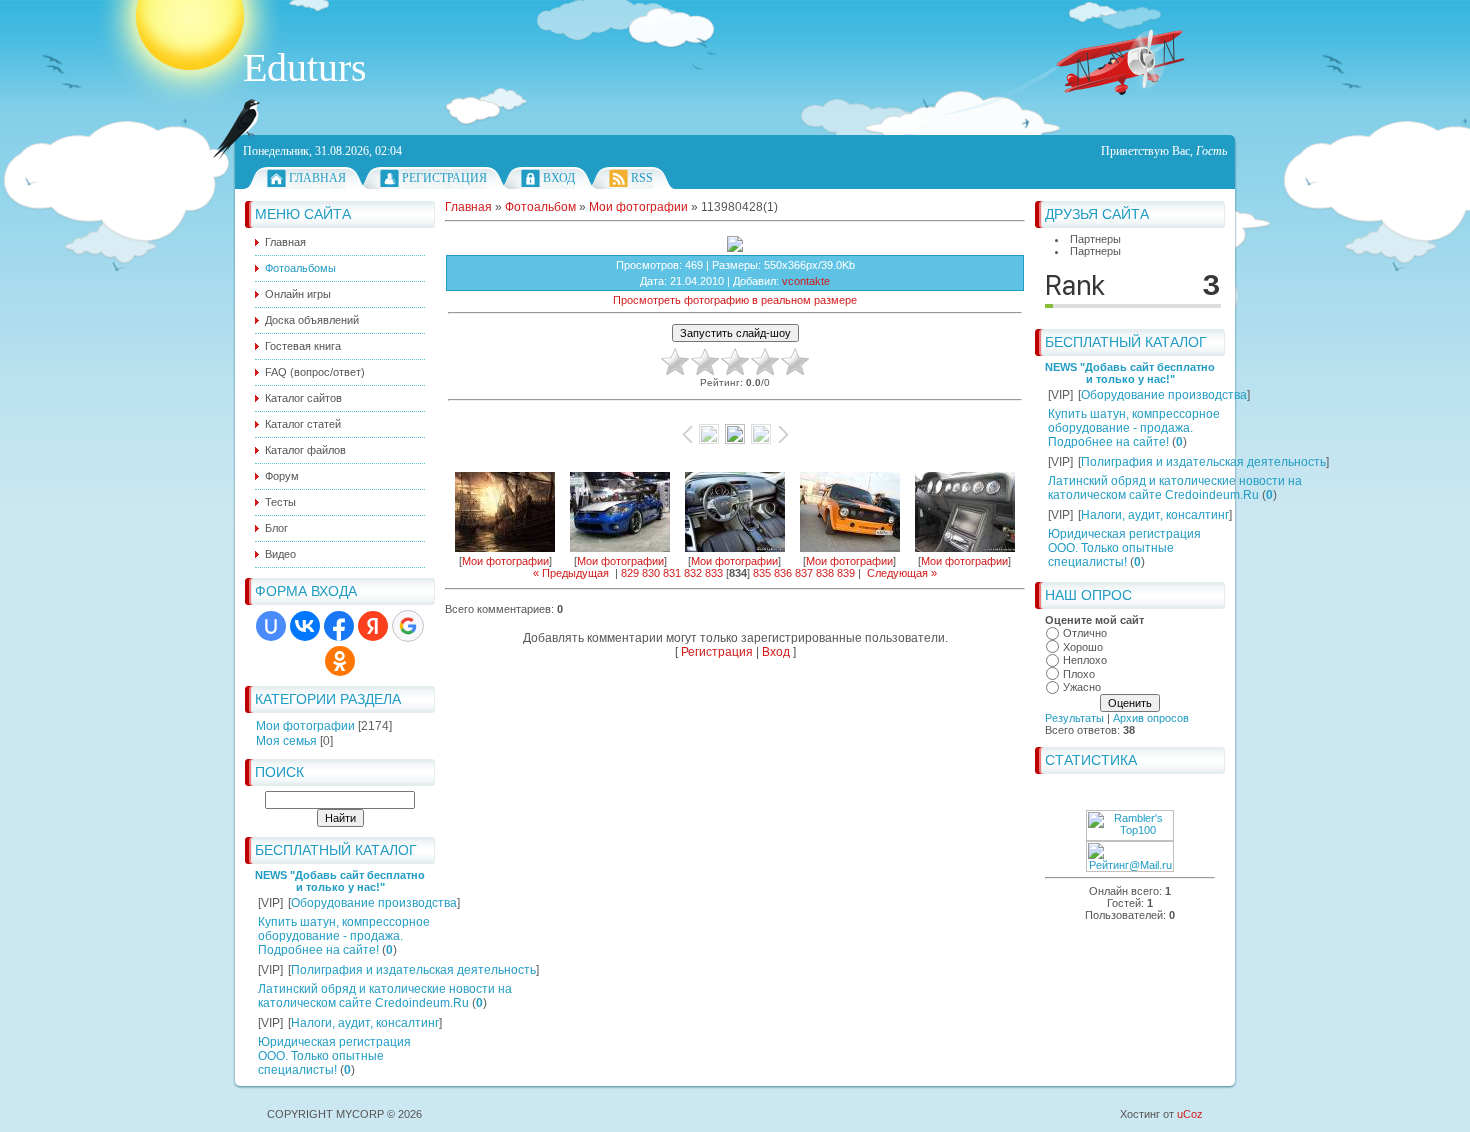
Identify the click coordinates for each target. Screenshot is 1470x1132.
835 (762, 573)
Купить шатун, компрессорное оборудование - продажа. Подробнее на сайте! (344, 936)
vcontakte (806, 281)
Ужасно (1082, 687)
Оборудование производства (374, 903)
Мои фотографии (305, 726)
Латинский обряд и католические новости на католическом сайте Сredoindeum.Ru (385, 996)
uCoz (1190, 1114)
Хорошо (1083, 647)
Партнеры (1095, 239)
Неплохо (1085, 660)
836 (783, 573)
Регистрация (444, 178)
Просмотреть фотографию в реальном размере (735, 300)
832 (693, 573)
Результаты (1074, 718)
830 (651, 573)
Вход (559, 178)
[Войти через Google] (408, 626)
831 (672, 573)
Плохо (1079, 674)
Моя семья (286, 741)
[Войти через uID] (271, 626)
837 (804, 573)
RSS (642, 178)
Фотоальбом (540, 207)
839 (846, 573)
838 (825, 573)
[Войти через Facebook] (339, 626)
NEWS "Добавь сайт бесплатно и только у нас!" (340, 881)
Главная (317, 178)
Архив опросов (1151, 718)
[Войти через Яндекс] (373, 626)
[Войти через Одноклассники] (340, 661)
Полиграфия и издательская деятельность (413, 970)
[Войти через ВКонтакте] (305, 626)
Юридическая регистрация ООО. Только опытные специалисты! (334, 1056)
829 (630, 573)
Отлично (1085, 633)
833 (714, 573)
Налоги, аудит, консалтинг (365, 1023)
